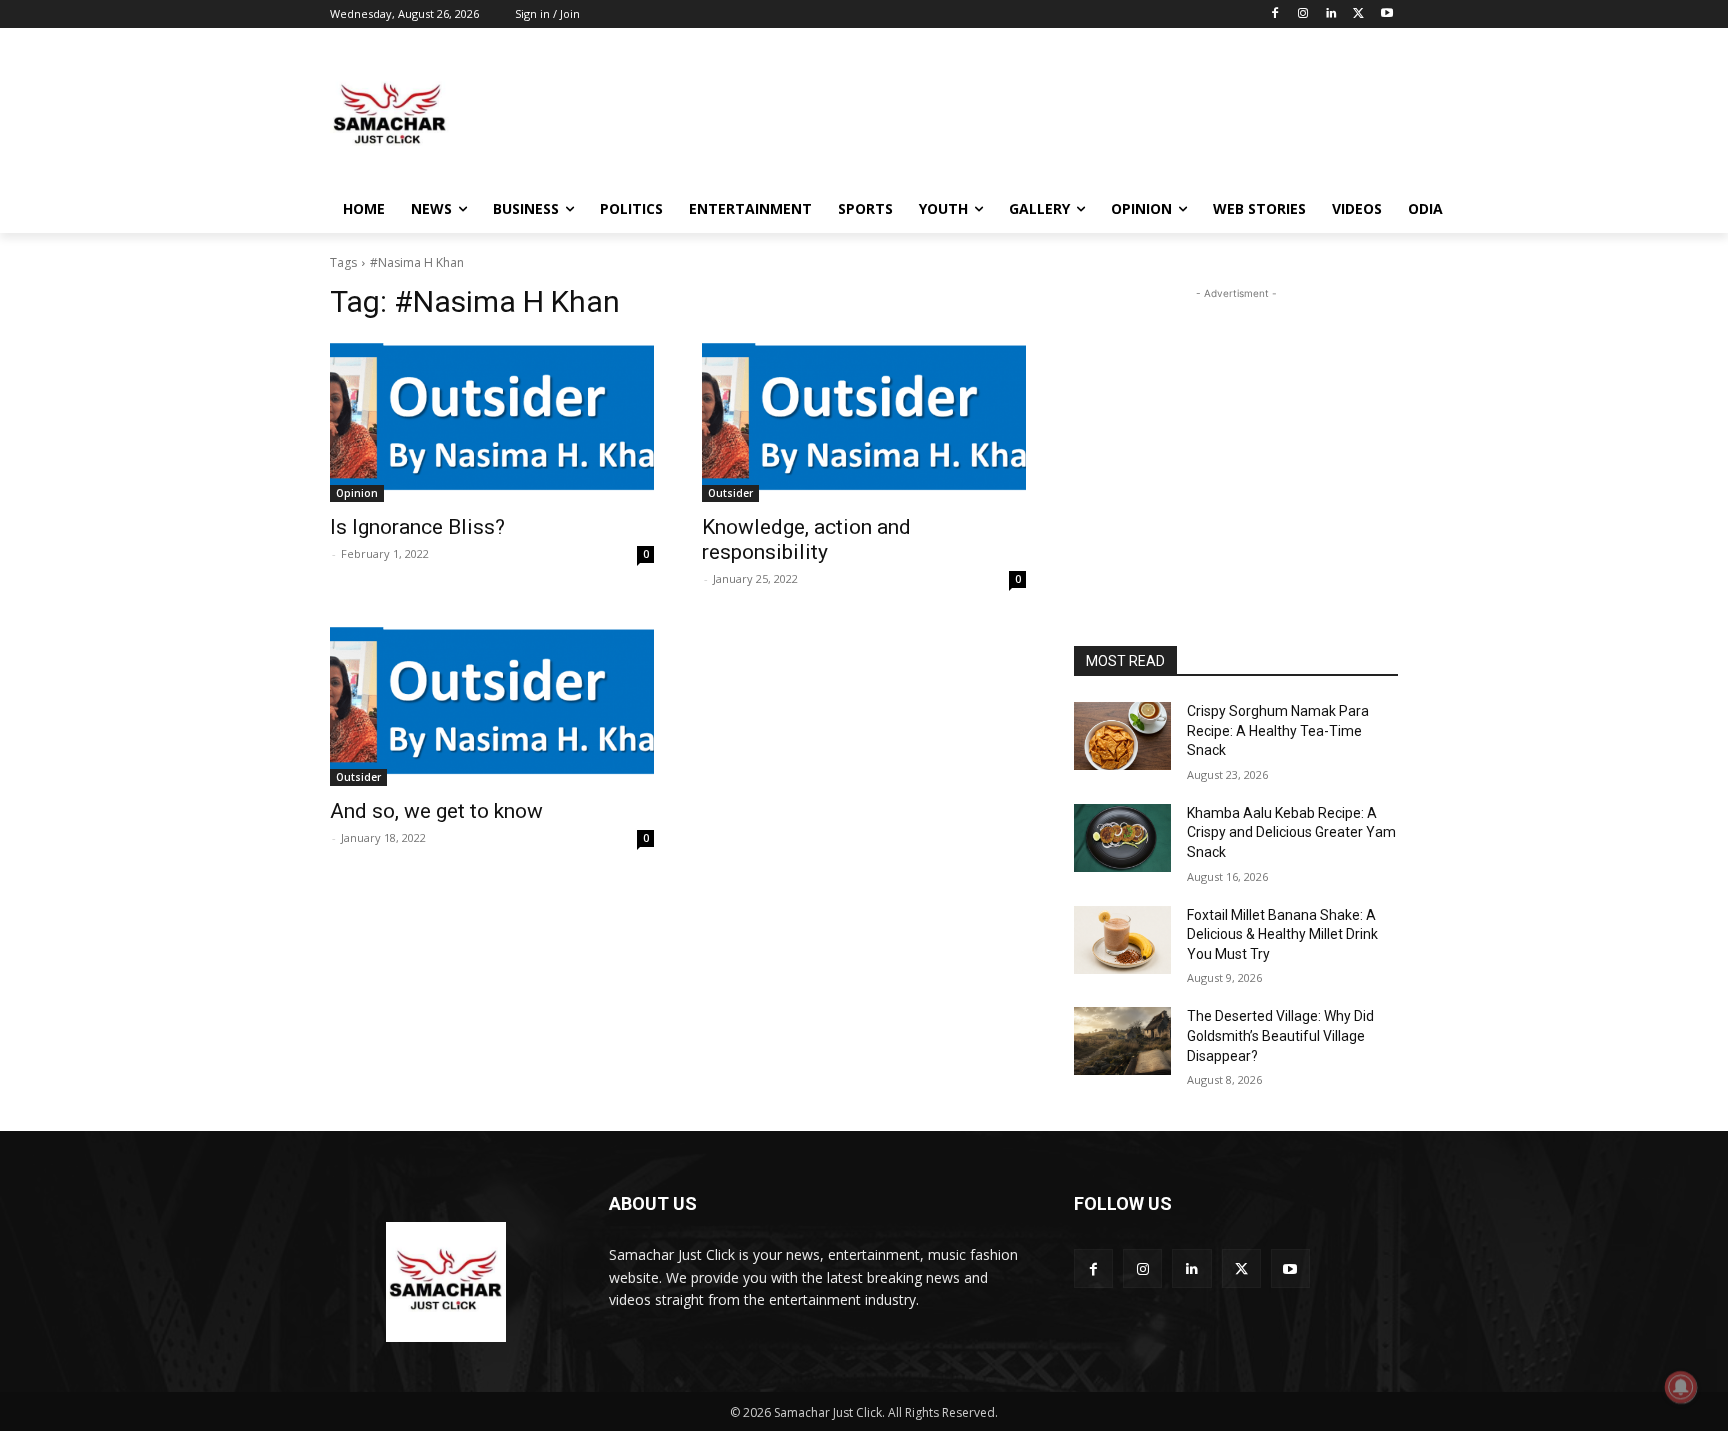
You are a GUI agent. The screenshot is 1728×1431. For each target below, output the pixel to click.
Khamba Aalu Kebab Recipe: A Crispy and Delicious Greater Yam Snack (1291, 832)
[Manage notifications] (1681, 1387)
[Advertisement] (1014, 114)
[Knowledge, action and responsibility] (864, 421)
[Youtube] (1386, 14)
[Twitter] (1358, 14)
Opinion (357, 493)
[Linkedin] (1331, 14)
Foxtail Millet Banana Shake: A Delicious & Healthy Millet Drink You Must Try (1282, 934)
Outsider (730, 493)
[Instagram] (1303, 14)
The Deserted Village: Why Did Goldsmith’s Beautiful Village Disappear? (1280, 1035)
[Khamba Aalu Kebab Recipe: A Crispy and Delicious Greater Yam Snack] (1122, 838)
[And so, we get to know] (492, 705)
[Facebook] (1275, 14)
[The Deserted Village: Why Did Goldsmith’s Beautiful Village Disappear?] (1122, 1041)
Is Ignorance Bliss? (417, 527)
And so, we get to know (436, 811)
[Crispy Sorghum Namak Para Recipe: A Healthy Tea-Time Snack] (1122, 736)
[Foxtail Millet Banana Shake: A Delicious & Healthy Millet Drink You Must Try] (1122, 940)
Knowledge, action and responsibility (806, 539)
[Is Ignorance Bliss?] (492, 421)
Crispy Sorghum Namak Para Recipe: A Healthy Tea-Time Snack (1278, 730)
